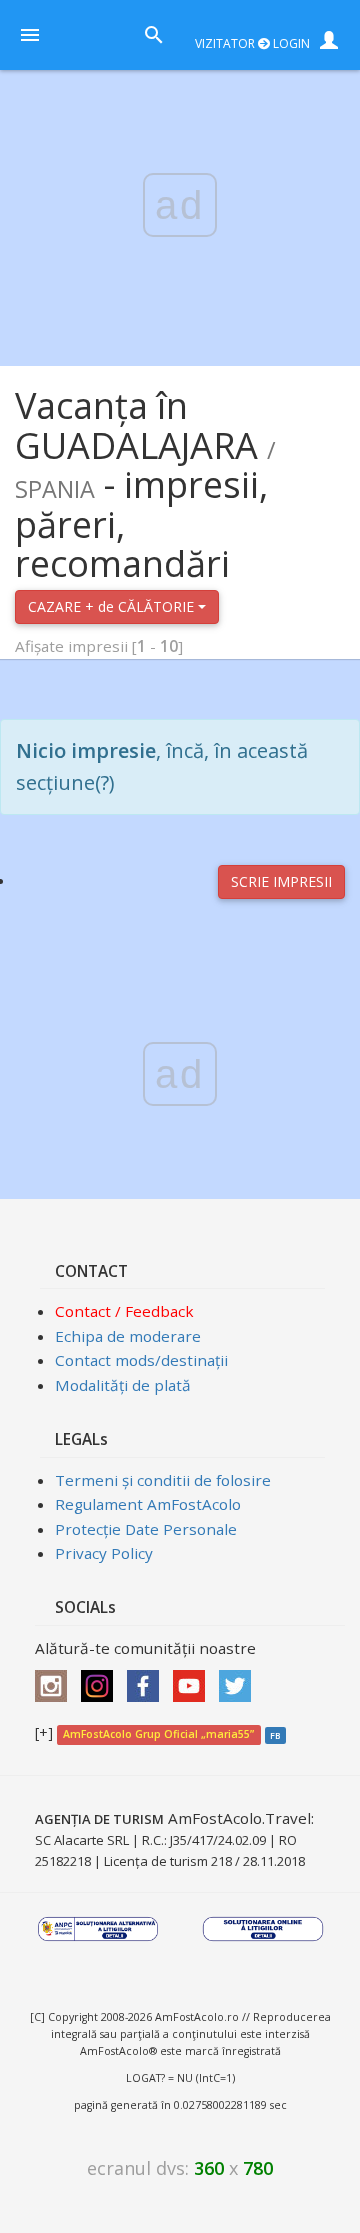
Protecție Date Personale (146, 1529)
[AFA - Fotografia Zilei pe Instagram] (102, 1680)
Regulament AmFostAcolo (148, 1504)
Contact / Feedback (124, 1311)
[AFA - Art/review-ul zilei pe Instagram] (56, 1680)
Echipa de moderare (128, 1336)
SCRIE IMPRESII (281, 881)
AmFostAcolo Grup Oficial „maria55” (158, 1734)
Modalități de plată (123, 1385)
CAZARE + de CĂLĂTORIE (113, 606)
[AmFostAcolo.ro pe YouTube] (194, 1680)
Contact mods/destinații (141, 1360)
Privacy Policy (104, 1553)
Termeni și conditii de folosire (163, 1480)
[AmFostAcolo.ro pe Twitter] (240, 1680)
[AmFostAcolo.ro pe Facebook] (148, 1680)
